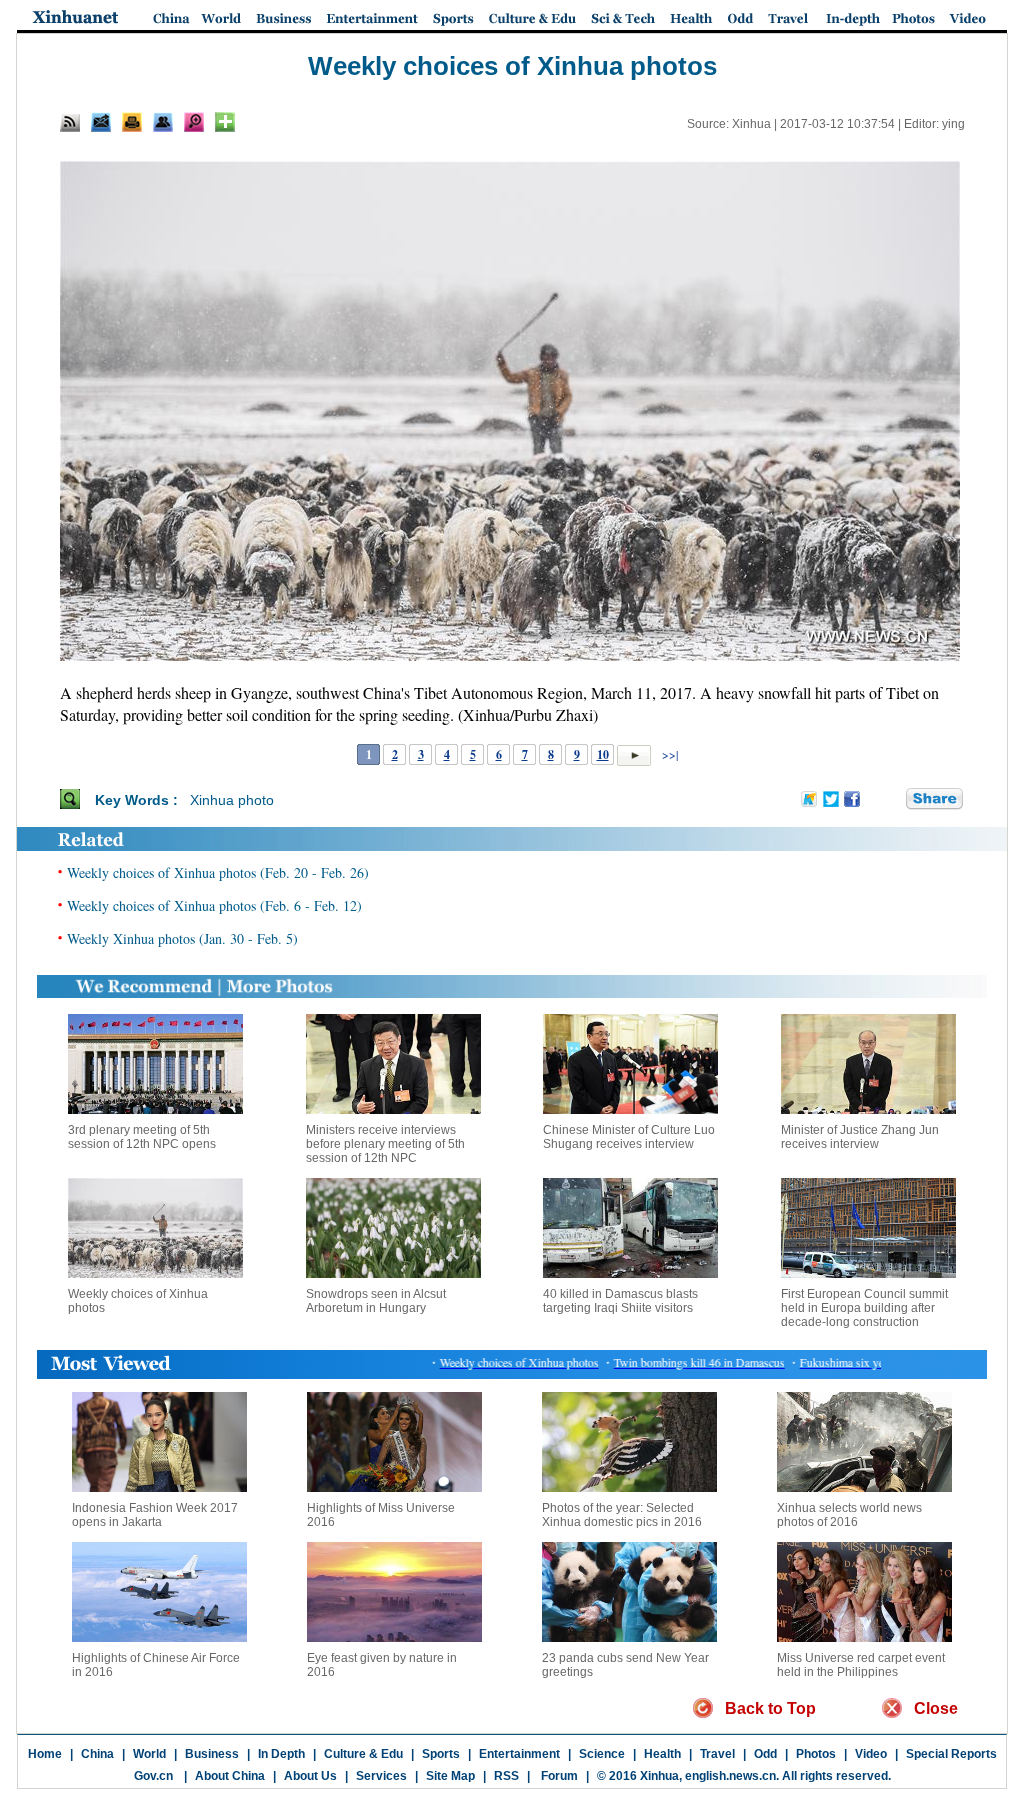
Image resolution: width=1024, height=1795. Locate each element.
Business (212, 1754)
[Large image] (194, 122)
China (97, 1754)
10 (603, 754)
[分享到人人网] (892, 799)
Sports (441, 1754)
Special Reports (951, 1754)
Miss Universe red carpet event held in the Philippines (861, 1665)
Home (45, 1754)
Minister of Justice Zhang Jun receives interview (860, 1137)
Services (381, 1776)
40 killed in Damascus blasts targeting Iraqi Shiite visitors (620, 1301)
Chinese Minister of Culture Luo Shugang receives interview (629, 1137)
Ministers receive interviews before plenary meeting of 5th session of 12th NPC (385, 1144)
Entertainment (519, 1754)
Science (602, 1754)
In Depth (281, 1754)
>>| (668, 754)
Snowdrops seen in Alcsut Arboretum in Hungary (376, 1301)
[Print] (132, 122)
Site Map (450, 1776)
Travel (717, 1754)
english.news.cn (730, 1776)
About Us (310, 1776)
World (149, 1754)
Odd (765, 1754)
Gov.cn (153, 1776)
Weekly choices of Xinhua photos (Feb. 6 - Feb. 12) (214, 905)
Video (871, 1754)
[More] (225, 122)
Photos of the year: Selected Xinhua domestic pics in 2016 (622, 1515)
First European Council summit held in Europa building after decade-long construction (864, 1308)
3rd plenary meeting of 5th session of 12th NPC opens (142, 1137)
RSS (506, 1776)
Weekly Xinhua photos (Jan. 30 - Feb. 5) (182, 938)
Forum (558, 1776)
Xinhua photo (232, 800)
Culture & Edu (363, 1754)
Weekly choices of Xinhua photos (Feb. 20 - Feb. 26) (218, 872)
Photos (816, 1754)
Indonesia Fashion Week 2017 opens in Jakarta (155, 1515)
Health (662, 1754)
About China (230, 1776)
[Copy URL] (163, 122)
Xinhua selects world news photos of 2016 (849, 1515)
